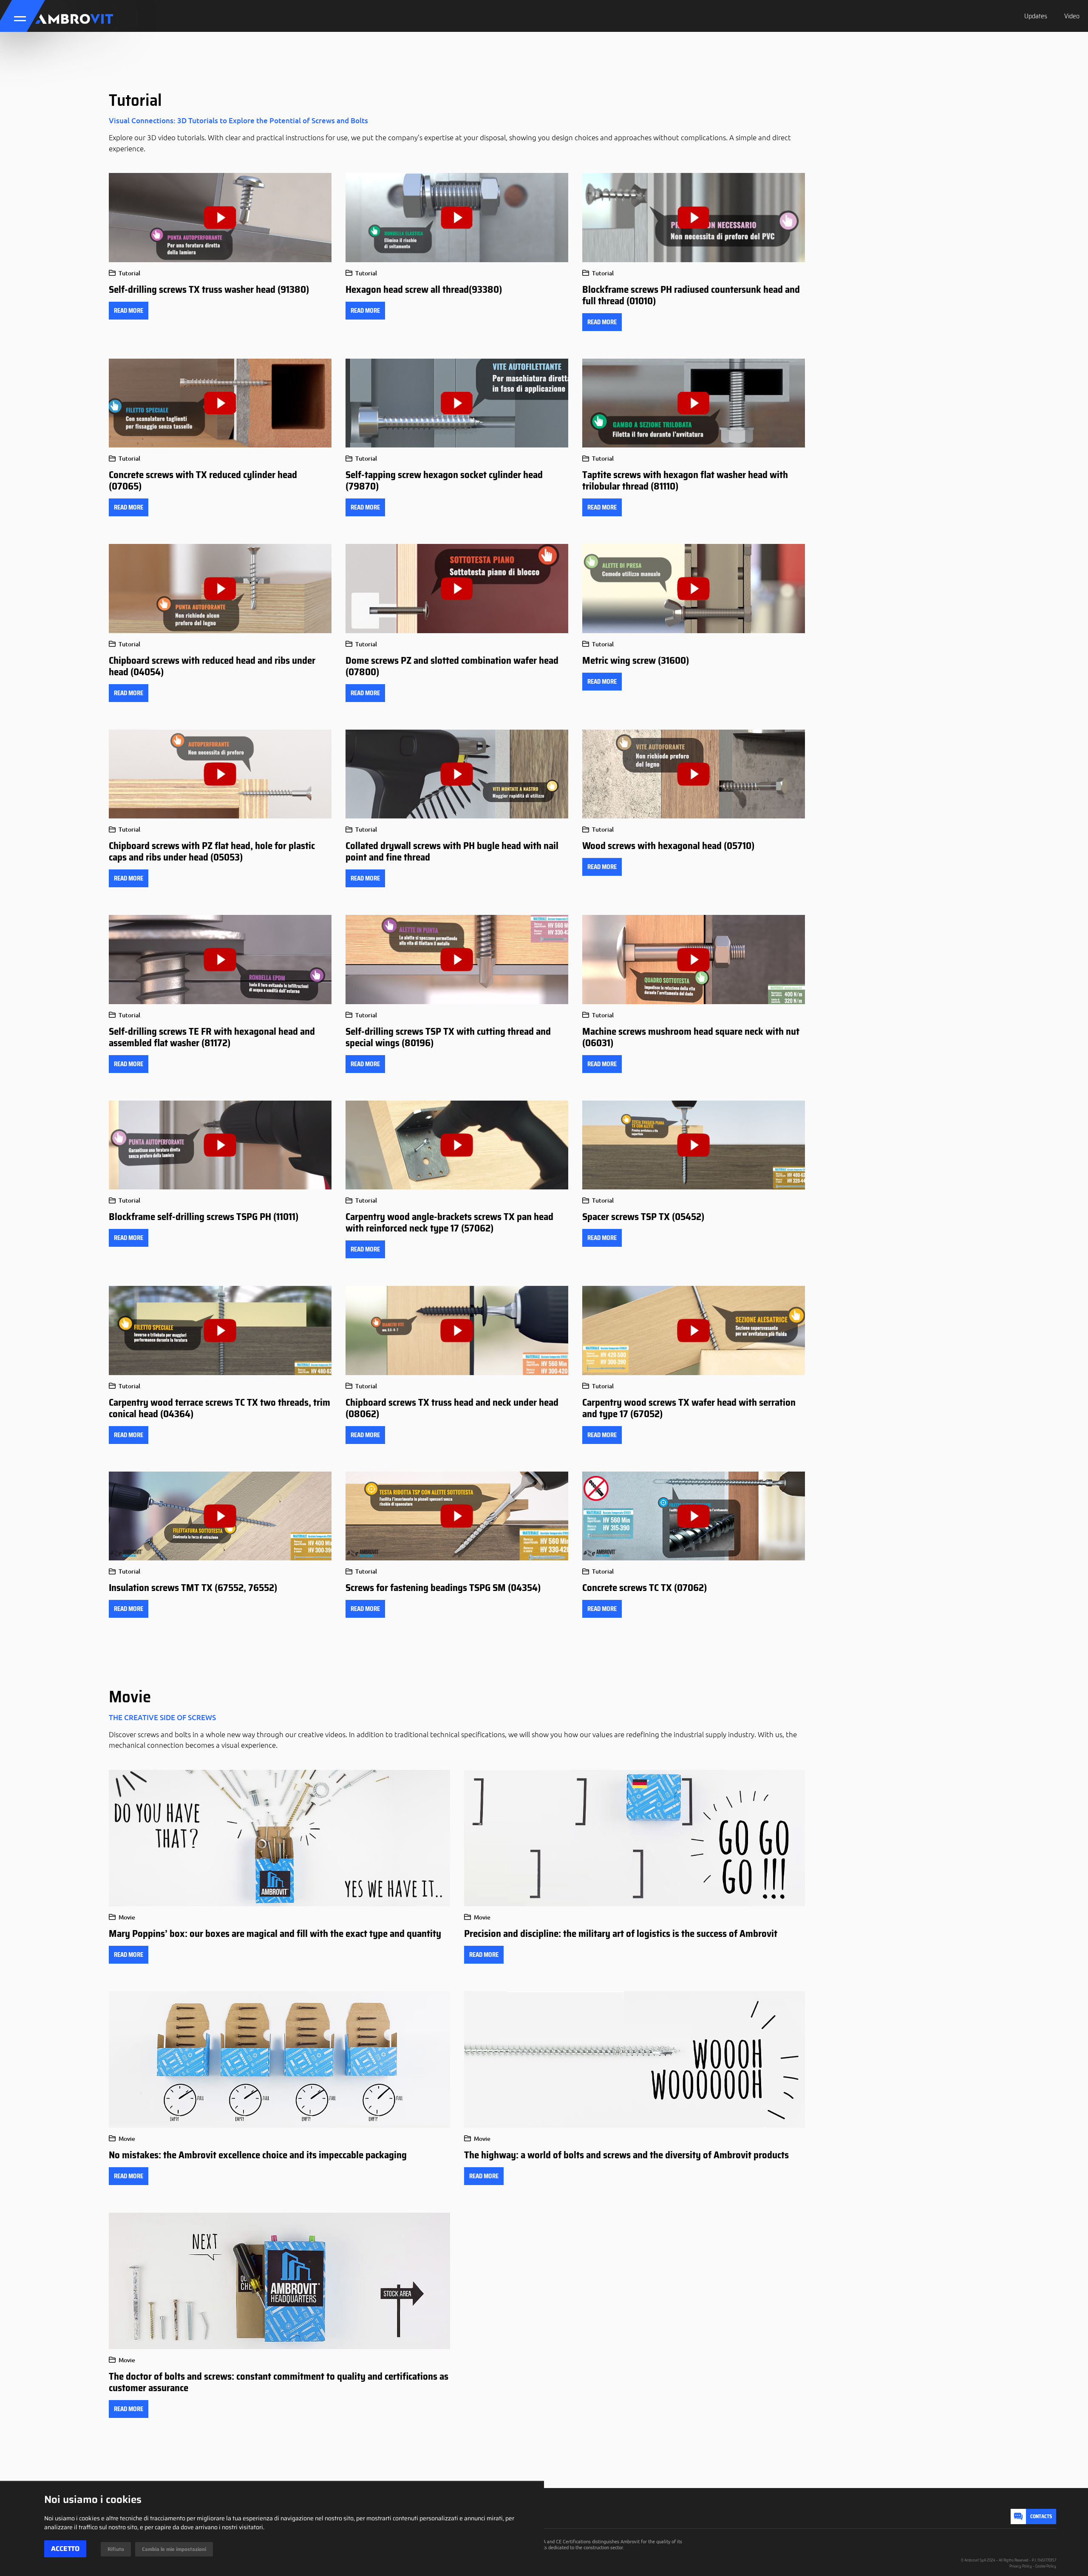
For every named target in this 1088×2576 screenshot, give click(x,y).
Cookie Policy (1046, 2566)
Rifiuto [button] (116, 2549)
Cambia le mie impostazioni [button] (174, 2549)
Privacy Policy (1021, 2566)
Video (1072, 16)
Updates (1036, 16)
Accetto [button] (65, 2549)
